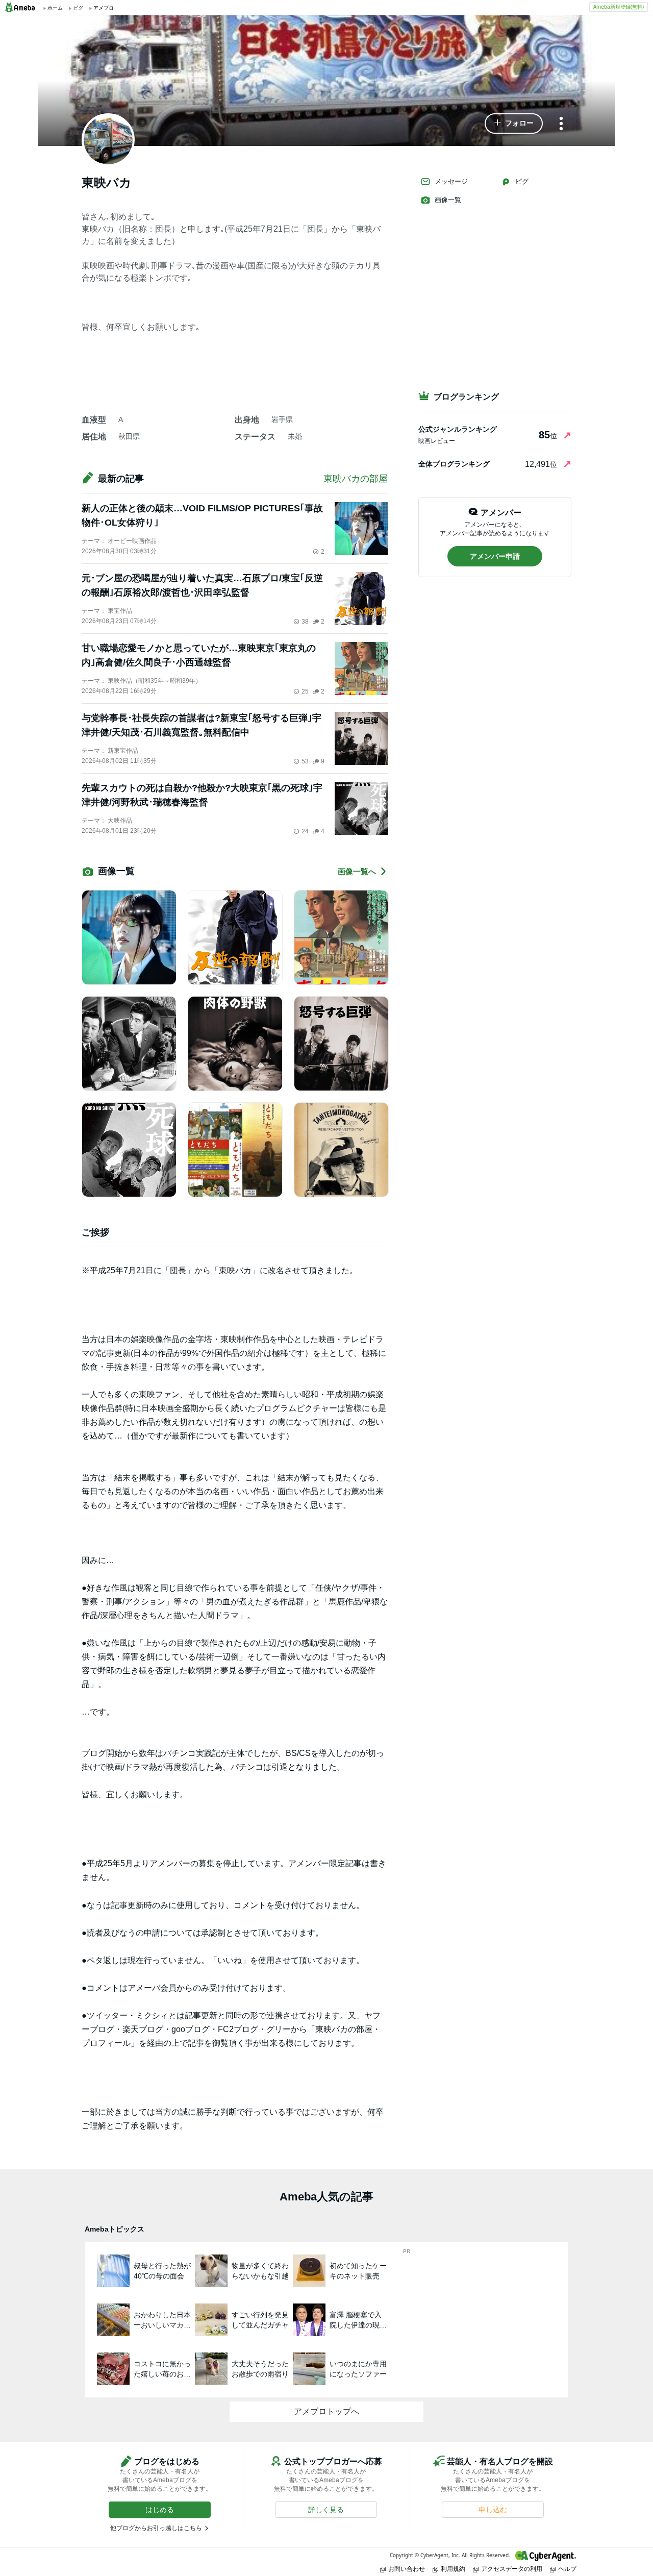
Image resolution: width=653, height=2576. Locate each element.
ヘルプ (567, 2569)
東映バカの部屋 (356, 479)
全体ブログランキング (454, 464)
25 (305, 691)
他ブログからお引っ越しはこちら (156, 2528)
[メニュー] (561, 124)
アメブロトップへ (326, 2411)
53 (305, 761)
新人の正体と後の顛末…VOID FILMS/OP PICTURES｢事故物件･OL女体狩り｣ (202, 515)
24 (305, 831)
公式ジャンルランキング (458, 429)
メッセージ (451, 181)
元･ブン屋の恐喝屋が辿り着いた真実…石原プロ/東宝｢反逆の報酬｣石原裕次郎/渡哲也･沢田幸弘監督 (202, 585)
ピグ (522, 181)
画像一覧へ (357, 871)
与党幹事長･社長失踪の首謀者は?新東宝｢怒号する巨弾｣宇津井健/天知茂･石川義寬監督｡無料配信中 (202, 725)
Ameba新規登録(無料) (619, 7)
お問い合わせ (407, 2569)
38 (305, 622)
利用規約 (453, 2569)
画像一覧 (448, 200)
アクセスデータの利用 (512, 2569)
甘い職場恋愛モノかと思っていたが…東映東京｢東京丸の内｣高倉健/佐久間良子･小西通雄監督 (199, 655)
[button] (514, 123)
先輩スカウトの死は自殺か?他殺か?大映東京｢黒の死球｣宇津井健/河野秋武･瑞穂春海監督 (202, 795)
